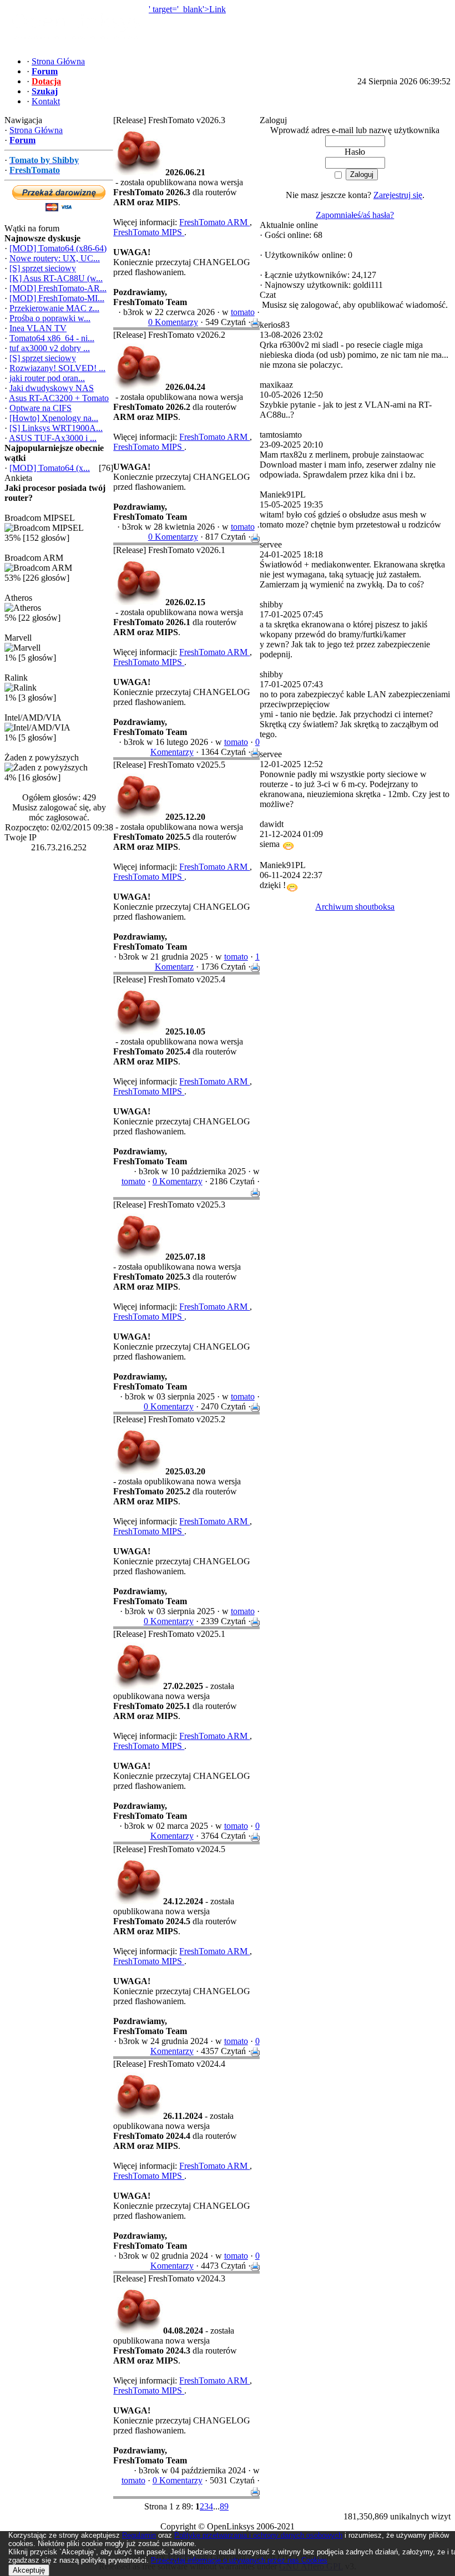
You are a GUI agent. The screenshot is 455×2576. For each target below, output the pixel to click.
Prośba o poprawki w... (50, 318)
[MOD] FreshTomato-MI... (57, 298)
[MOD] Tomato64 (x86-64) (58, 248)
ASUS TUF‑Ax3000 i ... (53, 438)
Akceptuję (29, 2570)
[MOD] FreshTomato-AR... (58, 288)
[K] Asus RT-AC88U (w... (56, 278)
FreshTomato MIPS (149, 232)
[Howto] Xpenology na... (54, 418)
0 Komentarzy (173, 322)
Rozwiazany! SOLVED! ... (57, 368)
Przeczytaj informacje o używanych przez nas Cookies (239, 2560)
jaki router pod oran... (47, 378)
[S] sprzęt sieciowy (43, 268)
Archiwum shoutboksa (355, 907)
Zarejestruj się (398, 195)
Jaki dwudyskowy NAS (52, 388)
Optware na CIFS (41, 408)
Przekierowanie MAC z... (54, 308)
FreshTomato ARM (214, 222)
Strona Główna (36, 130)
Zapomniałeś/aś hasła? (355, 215)
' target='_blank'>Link (187, 9)
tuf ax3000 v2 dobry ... (50, 348)
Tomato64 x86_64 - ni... (52, 338)
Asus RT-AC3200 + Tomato (59, 398)
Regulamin (139, 2535)
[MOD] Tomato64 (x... (50, 468)
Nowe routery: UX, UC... (55, 258)
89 (224, 2506)
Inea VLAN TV (38, 328)
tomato (243, 312)
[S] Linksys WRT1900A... (56, 428)
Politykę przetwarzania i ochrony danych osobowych (258, 2535)
